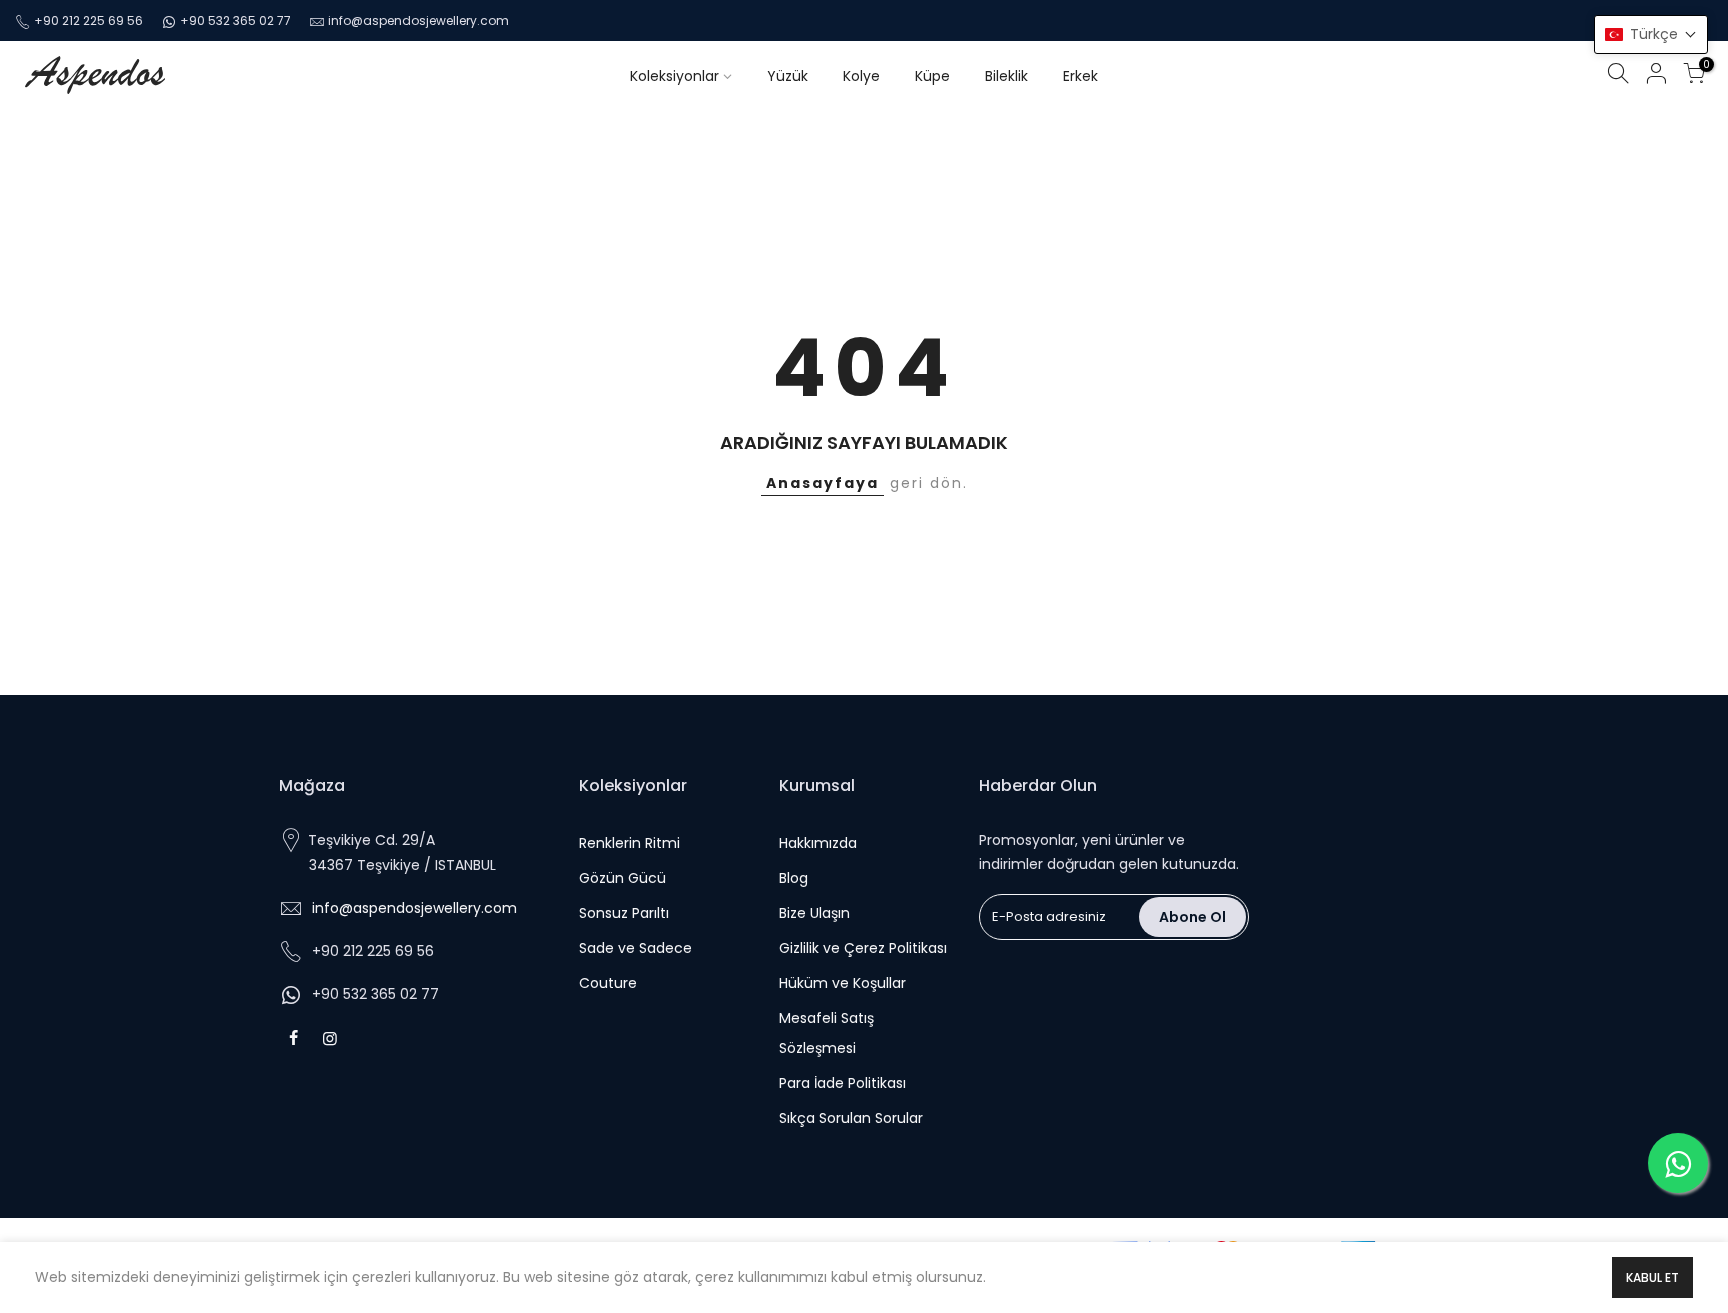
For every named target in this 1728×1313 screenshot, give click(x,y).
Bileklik (1006, 76)
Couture (608, 983)
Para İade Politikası (842, 1083)
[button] (1651, 34)
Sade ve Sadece (635, 948)
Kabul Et (1652, 1277)
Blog (793, 878)
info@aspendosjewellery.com (414, 908)
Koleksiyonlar (674, 76)
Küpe (932, 76)
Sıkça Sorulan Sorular (851, 1118)
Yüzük (787, 76)
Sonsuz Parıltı (624, 913)
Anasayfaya (822, 483)
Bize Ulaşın (814, 913)
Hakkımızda (818, 843)
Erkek (1080, 76)
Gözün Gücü (622, 878)
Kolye (861, 76)
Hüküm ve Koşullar (842, 983)
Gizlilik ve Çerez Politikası (863, 948)
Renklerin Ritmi (629, 843)
